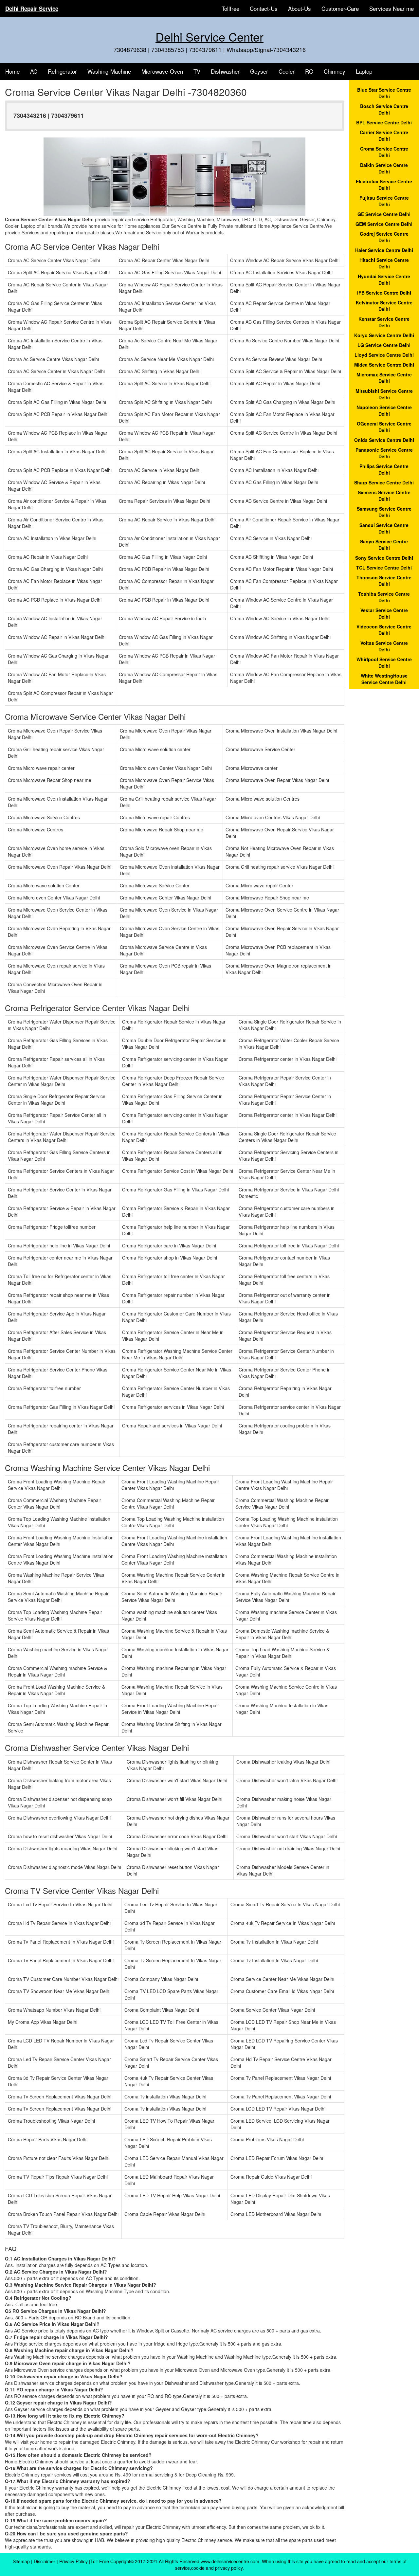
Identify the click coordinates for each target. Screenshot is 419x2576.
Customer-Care (340, 8)
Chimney (335, 71)
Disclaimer (45, 2561)
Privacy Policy (73, 2561)
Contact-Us (264, 8)
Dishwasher (225, 71)
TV (197, 71)
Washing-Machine (109, 71)
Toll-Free (100, 2561)
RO (309, 71)
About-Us (300, 8)
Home (12, 71)
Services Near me (392, 8)
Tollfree (230, 8)
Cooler (287, 71)
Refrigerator (62, 71)
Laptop (364, 71)
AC (34, 71)
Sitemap (21, 2561)
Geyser (259, 71)
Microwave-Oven (162, 71)
